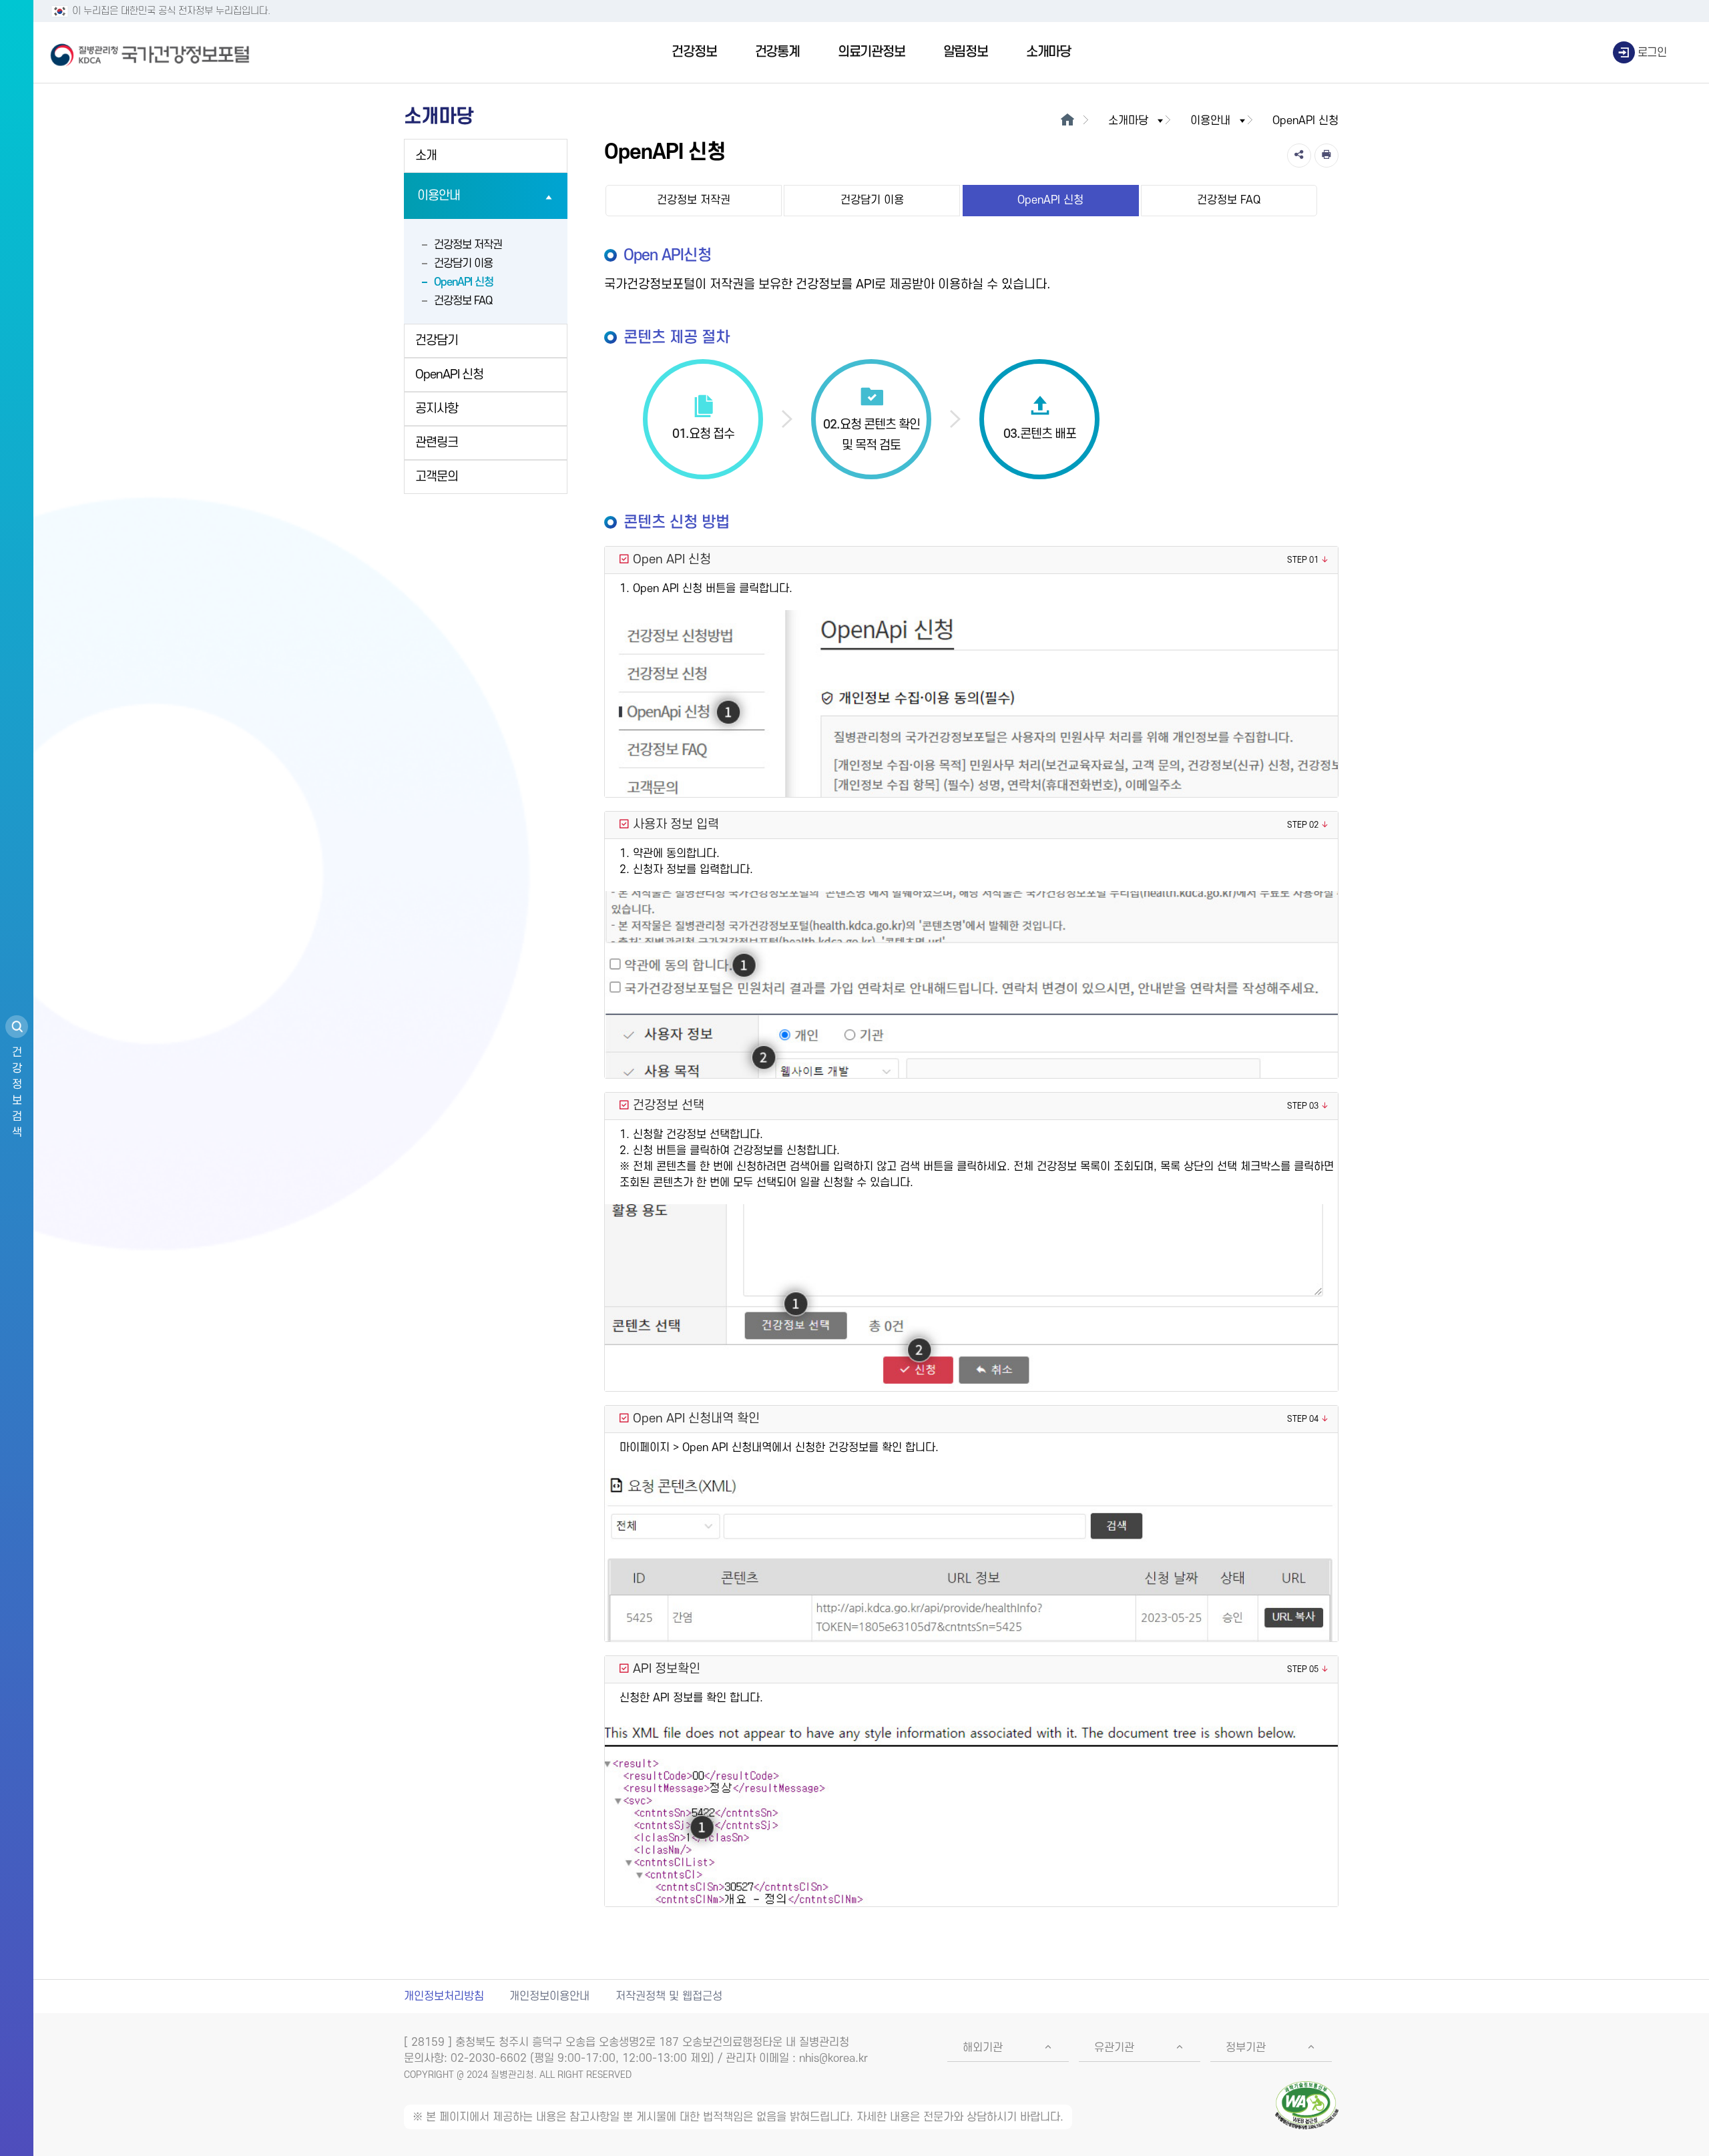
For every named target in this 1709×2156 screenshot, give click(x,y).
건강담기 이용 (463, 264)
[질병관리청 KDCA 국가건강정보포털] (150, 53)
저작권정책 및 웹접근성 (669, 1996)
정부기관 (1246, 2048)
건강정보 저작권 (468, 245)
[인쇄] (1326, 156)
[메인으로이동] (1067, 121)
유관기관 (1114, 2048)
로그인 (1652, 53)
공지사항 (437, 409)
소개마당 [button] (1128, 121)
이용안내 (439, 196)
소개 (426, 156)
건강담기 (437, 341)
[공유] (1299, 156)
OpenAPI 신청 (464, 282)
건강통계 (777, 52)
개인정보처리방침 (444, 1996)
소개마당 (1048, 52)
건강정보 (694, 52)
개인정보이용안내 (549, 1996)
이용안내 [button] (1210, 121)
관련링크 (437, 443)
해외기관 (983, 2048)
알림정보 (966, 52)
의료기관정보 (872, 52)
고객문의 (437, 477)
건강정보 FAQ (463, 301)
